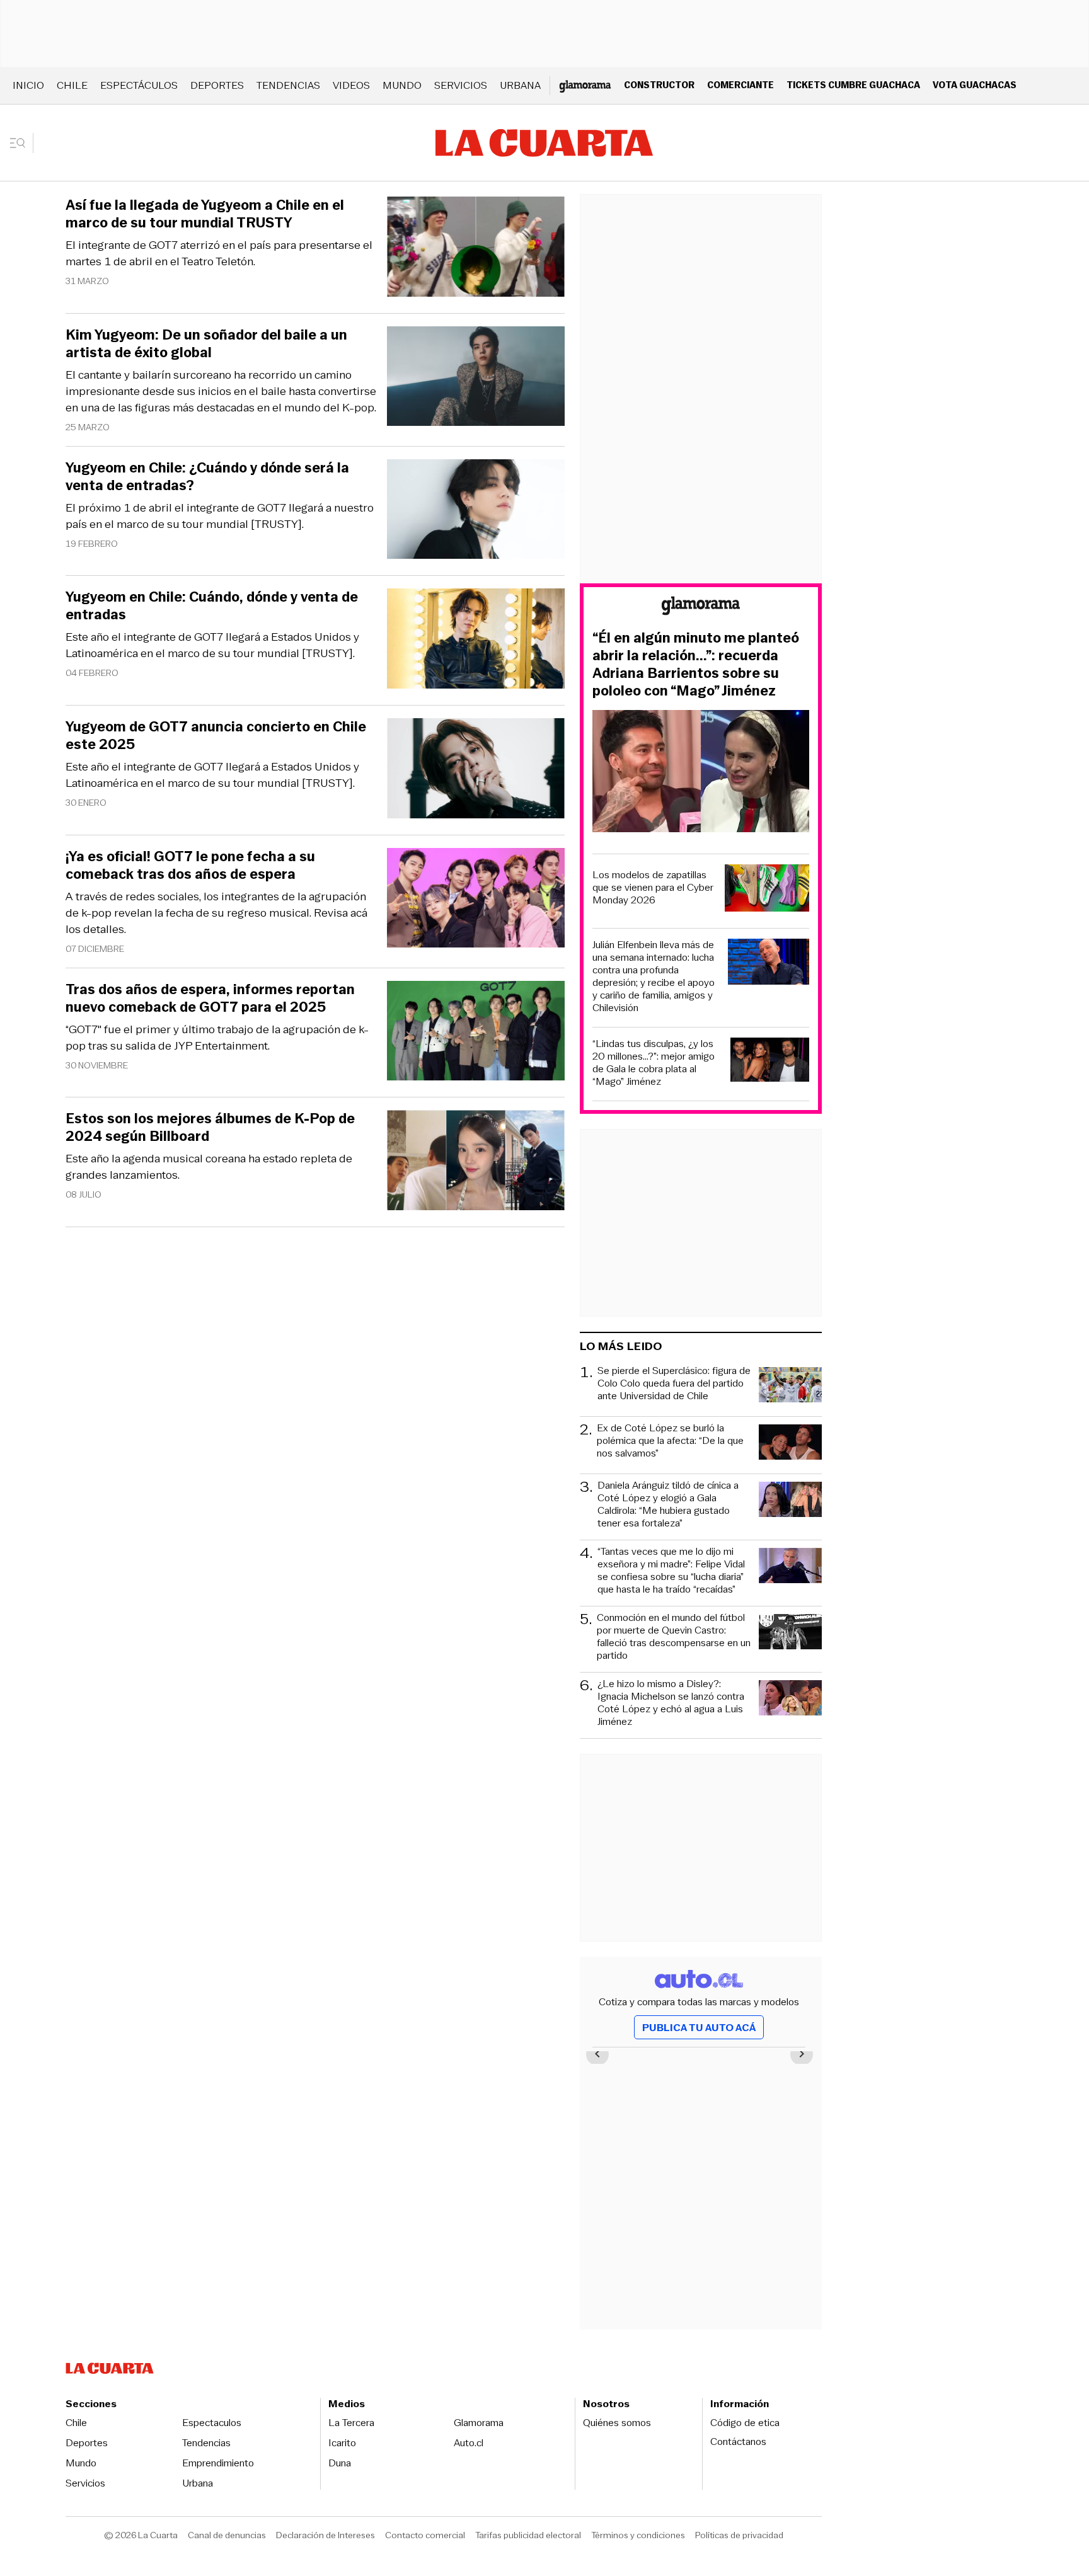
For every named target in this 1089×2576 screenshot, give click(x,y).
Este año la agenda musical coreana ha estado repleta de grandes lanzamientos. (209, 1167)
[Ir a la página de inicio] (544, 143)
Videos (351, 85)
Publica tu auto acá (699, 2028)
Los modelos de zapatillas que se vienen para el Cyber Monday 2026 (653, 888)
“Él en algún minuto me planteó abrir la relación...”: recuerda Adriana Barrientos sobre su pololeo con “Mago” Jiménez (696, 665)
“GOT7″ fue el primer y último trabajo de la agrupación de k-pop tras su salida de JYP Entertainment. (217, 1038)
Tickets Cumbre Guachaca (853, 85)
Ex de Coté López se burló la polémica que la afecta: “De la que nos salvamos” (670, 1441)
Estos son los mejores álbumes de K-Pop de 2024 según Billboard (210, 1128)
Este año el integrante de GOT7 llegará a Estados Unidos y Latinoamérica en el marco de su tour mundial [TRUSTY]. (212, 645)
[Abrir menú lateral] (22, 143)
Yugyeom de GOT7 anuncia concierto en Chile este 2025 (216, 736)
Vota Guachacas (975, 85)
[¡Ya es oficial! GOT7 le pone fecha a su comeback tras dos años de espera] (476, 900)
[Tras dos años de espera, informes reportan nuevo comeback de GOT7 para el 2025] (476, 1033)
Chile (72, 85)
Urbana (520, 85)
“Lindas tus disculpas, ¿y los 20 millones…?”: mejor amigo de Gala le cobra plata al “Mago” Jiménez (654, 1063)
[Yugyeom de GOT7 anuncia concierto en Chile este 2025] (476, 770)
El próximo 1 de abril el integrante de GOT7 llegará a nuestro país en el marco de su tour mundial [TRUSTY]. (220, 516)
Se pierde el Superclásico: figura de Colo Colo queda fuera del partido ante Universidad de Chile (674, 1384)
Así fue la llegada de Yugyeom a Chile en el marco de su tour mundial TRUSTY (205, 214)
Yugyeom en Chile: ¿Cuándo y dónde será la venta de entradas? (207, 477)
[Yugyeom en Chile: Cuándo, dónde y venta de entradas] (476, 640)
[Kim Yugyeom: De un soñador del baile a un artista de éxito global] (476, 378)
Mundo (402, 85)
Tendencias (288, 85)
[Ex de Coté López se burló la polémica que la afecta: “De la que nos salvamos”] (790, 1444)
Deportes (217, 85)
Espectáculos (139, 85)
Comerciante (740, 85)
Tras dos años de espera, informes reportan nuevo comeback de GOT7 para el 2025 (210, 999)
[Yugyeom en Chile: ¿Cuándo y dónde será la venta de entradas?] (476, 511)
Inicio (28, 85)
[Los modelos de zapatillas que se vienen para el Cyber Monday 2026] (767, 890)
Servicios (461, 85)
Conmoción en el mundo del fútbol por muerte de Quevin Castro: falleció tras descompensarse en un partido (674, 1637)
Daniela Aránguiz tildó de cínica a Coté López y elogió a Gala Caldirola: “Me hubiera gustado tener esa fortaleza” (668, 1504)
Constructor (659, 85)
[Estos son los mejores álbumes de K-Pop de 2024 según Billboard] (476, 1162)
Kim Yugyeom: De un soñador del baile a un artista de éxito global (206, 344)
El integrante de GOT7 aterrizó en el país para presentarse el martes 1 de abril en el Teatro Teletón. (219, 253)
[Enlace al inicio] (701, 608)
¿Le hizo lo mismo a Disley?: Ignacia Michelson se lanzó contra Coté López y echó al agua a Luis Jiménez (671, 1703)
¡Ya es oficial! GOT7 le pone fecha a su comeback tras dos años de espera (190, 866)
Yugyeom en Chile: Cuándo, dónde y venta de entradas (212, 606)
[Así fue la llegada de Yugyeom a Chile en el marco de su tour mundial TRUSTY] (476, 249)
